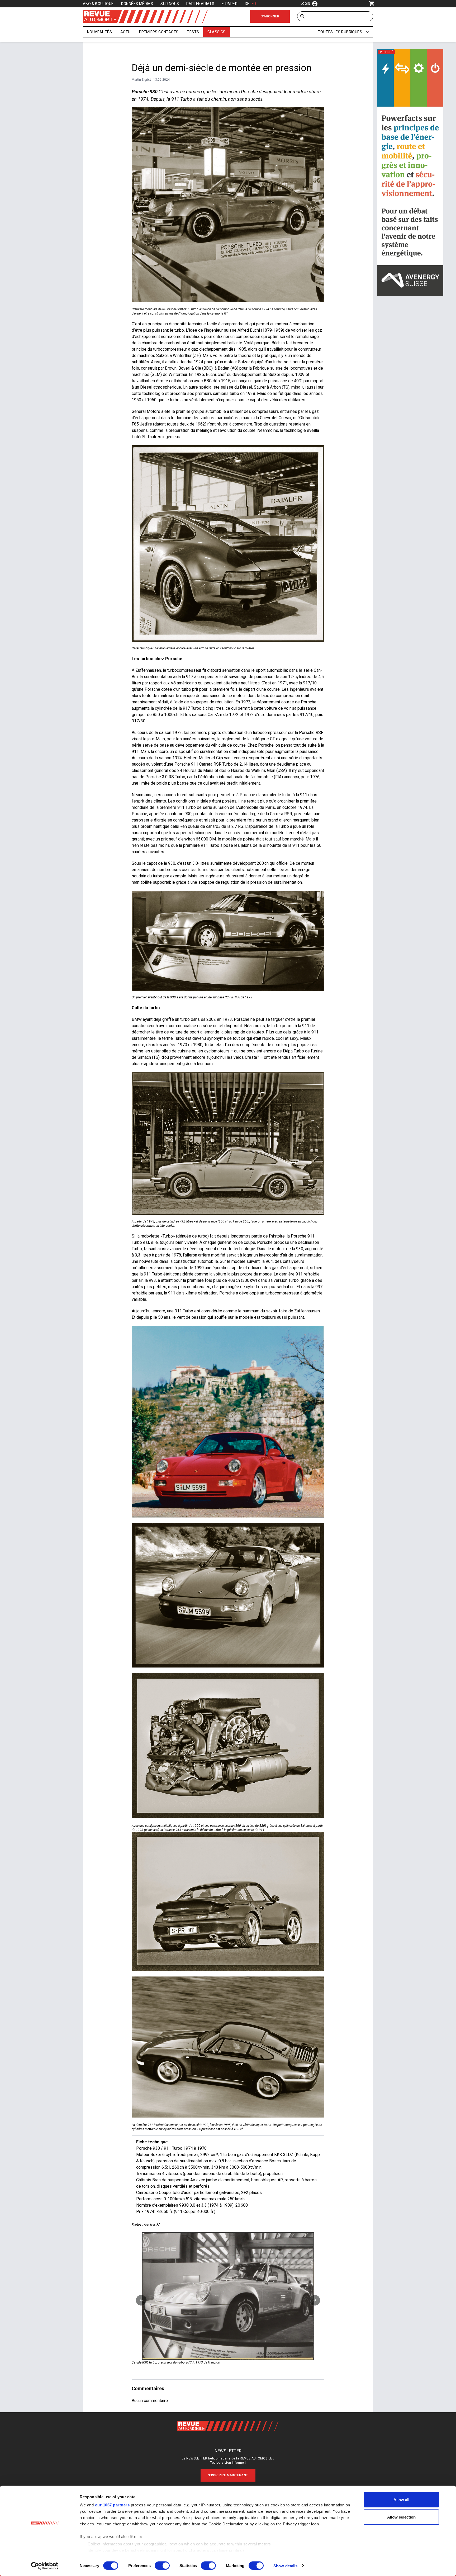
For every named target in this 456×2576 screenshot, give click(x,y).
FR (254, 4)
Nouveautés (99, 32)
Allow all (402, 2500)
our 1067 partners (112, 2505)
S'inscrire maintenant (228, 2475)
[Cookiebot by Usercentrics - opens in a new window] (45, 2566)
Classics (216, 32)
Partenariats (200, 4)
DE (247, 4)
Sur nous (170, 4)
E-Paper (230, 4)
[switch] (162, 2565)
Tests (193, 32)
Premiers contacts (159, 32)
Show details (285, 2566)
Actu (125, 32)
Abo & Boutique (98, 4)
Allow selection (402, 2517)
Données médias (137, 4)
